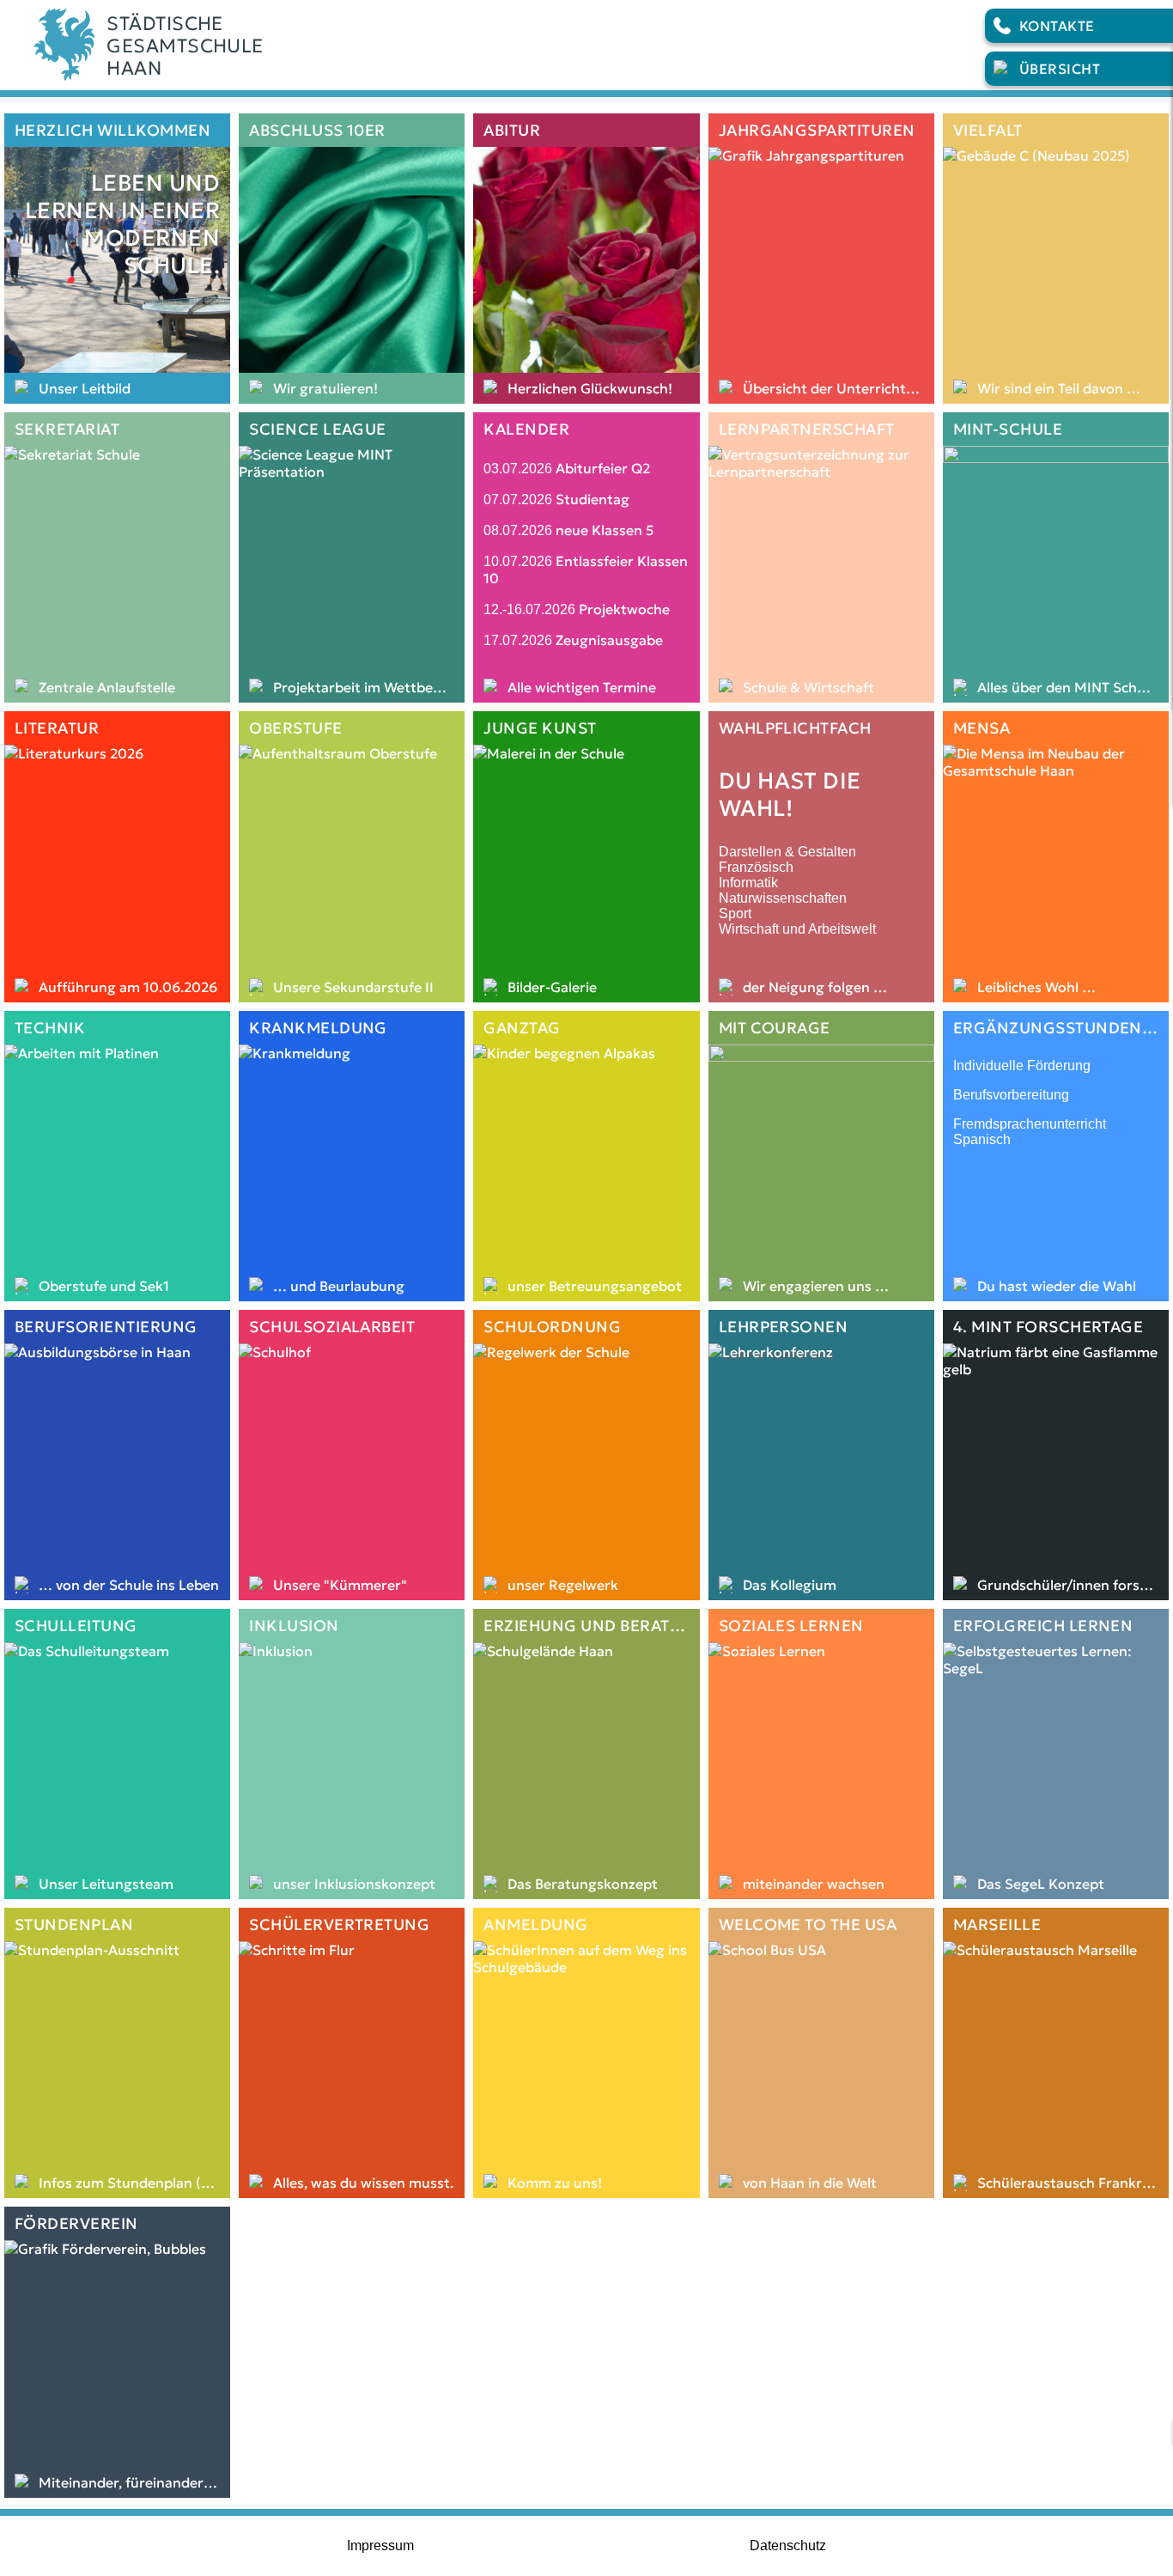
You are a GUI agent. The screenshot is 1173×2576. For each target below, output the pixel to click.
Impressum (380, 2546)
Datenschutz (788, 2546)
